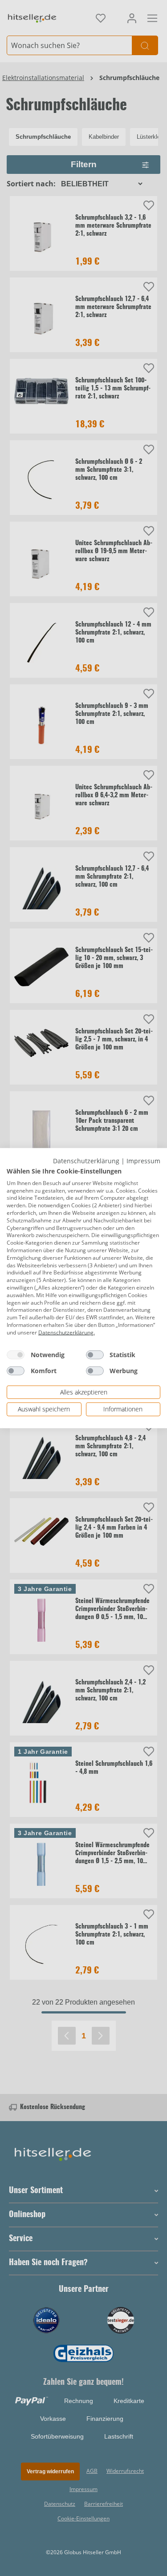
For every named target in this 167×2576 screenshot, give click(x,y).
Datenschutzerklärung (86, 1160)
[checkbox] (16, 1354)
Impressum (143, 1160)
